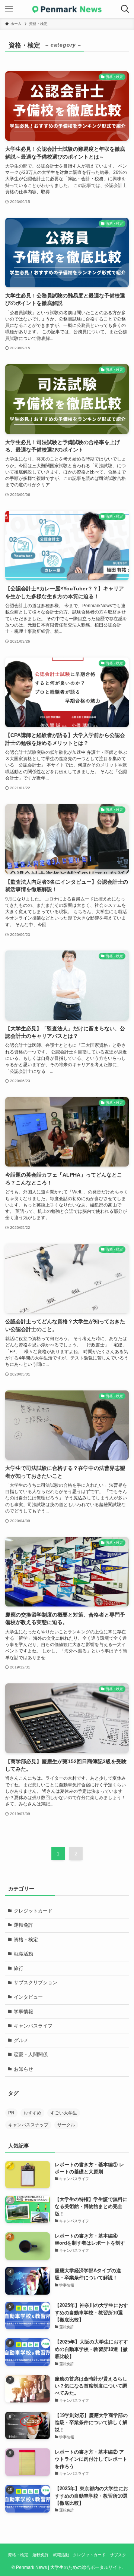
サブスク (118, 2555)
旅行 (19, 1968)
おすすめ (32, 2113)
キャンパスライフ (33, 2026)
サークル (66, 2125)
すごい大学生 (64, 2113)
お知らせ (23, 2069)
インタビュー (28, 1997)
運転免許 (23, 1925)
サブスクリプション (36, 1982)
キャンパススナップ (28, 2125)
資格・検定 (26, 1940)
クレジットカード (33, 1911)
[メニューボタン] (9, 9)
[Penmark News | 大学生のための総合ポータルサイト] (67, 9)
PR (11, 2113)
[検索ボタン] (125, 9)
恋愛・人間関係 (31, 2054)
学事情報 (23, 2012)
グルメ (21, 2040)
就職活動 (23, 1954)
